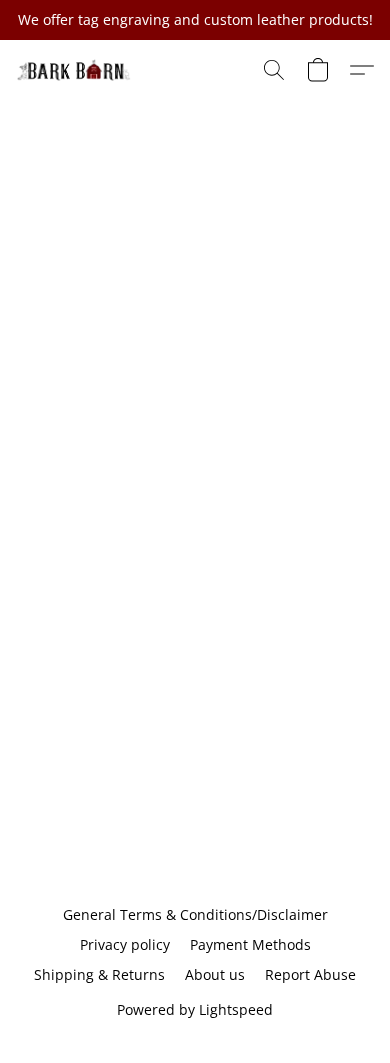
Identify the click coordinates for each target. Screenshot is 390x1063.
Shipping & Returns (99, 974)
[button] (77, 70)
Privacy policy (125, 944)
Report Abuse (310, 974)
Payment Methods (250, 944)
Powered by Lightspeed (195, 1009)
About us (215, 974)
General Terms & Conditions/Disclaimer (195, 914)
